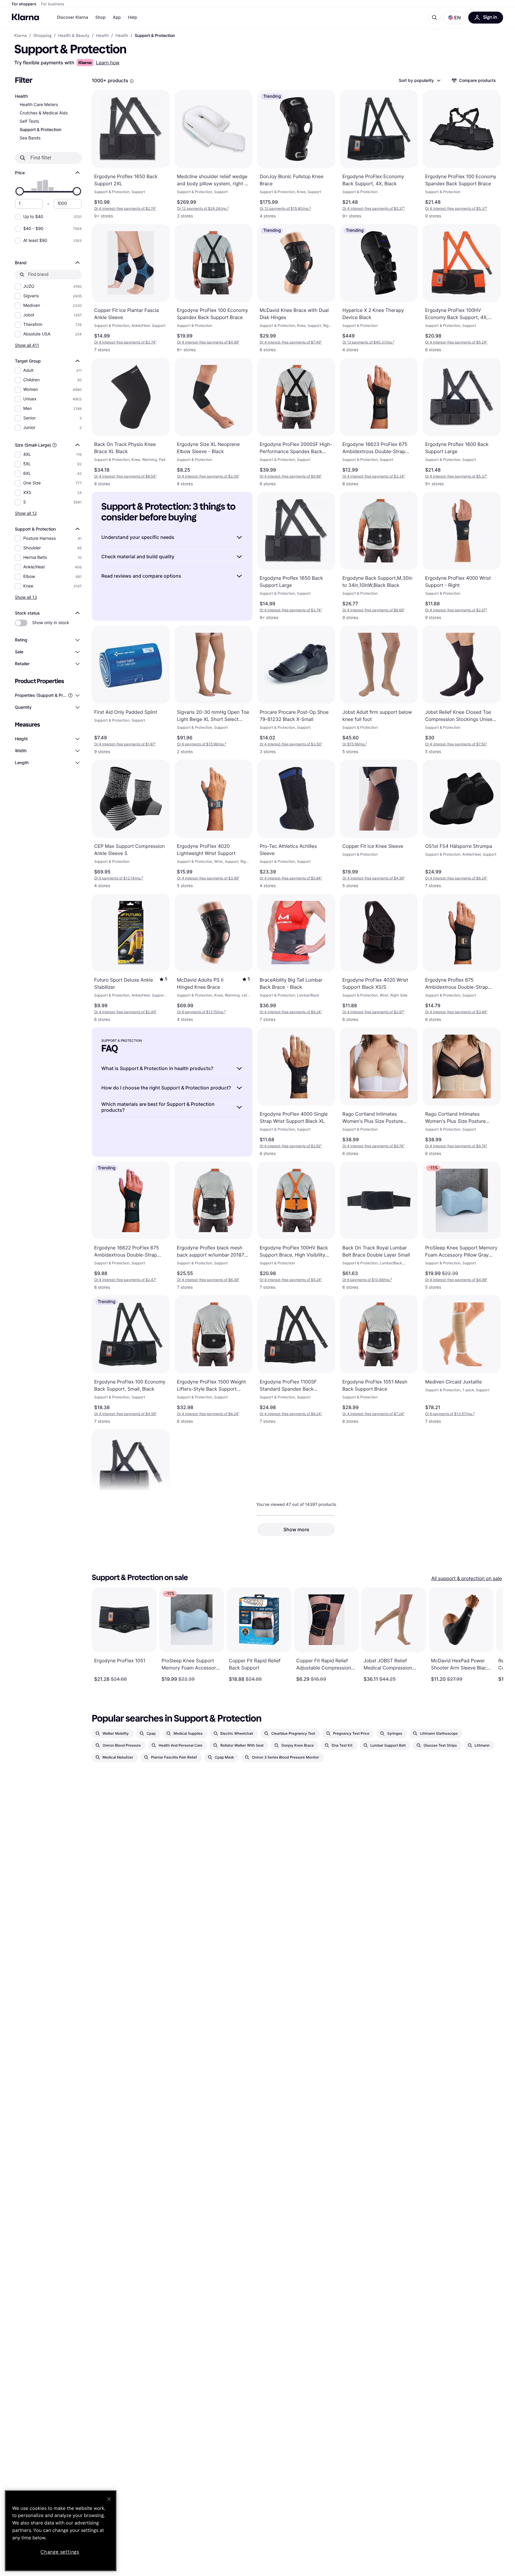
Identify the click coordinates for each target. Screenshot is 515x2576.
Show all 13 (26, 597)
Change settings (60, 2552)
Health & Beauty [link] (74, 36)
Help (132, 17)
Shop (101, 17)
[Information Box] (132, 81)
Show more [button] (296, 1529)
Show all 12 (26, 513)
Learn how (108, 63)
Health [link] (102, 36)
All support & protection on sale (467, 1578)
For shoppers (24, 4)
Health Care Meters (39, 105)
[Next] (492, 1635)
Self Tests (29, 121)
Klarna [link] (20, 36)
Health (21, 96)
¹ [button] (125, 208)
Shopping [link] (42, 36)
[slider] (20, 191)
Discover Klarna (73, 17)
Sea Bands (30, 138)
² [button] (203, 208)
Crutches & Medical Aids (44, 113)
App (117, 17)
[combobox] (419, 80)
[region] (61, 2531)
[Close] (109, 2499)
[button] (454, 18)
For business (53, 4)
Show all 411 (27, 345)
